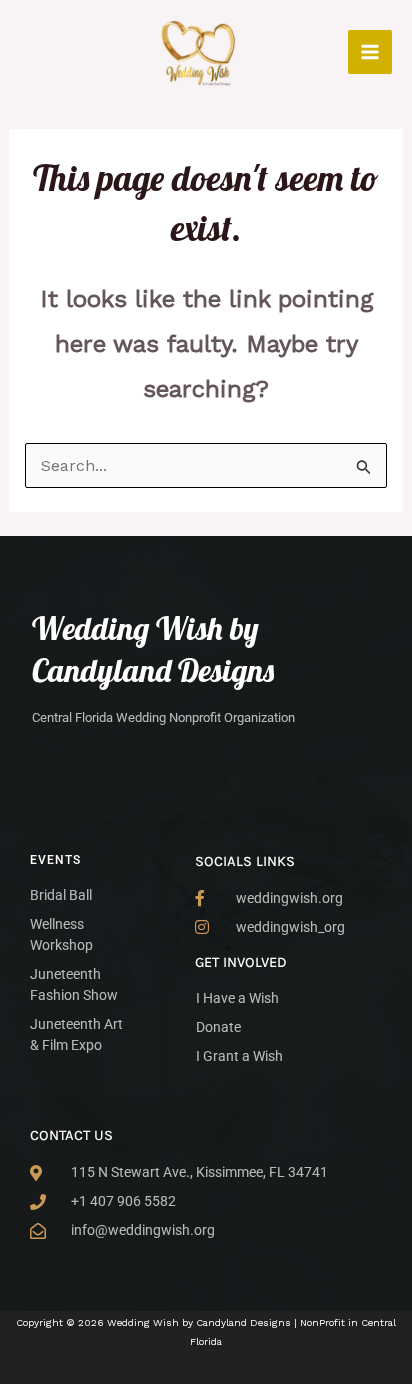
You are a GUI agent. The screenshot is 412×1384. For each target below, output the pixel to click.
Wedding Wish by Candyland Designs (153, 649)
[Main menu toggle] (370, 52)
